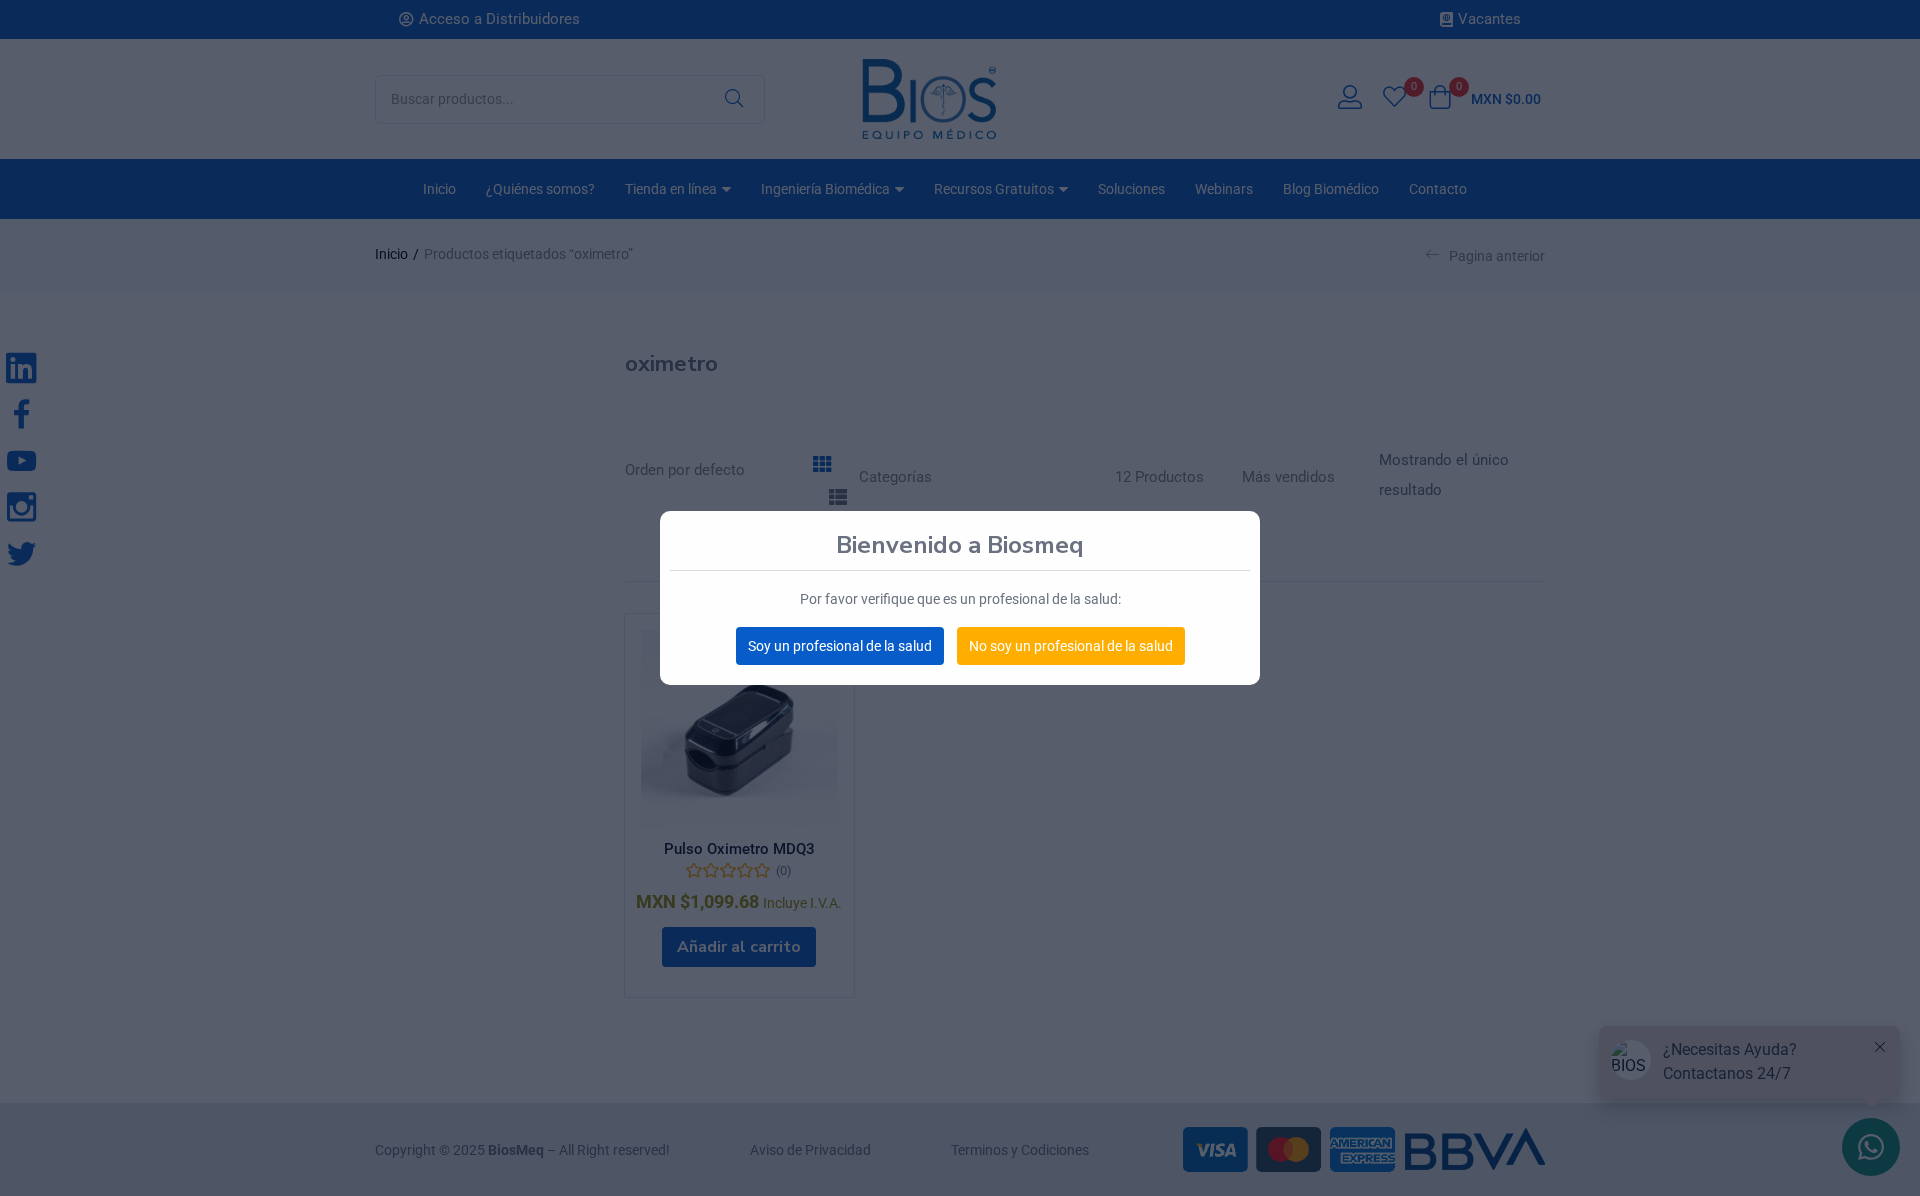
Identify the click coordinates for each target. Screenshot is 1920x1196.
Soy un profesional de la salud (840, 646)
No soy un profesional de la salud (1071, 646)
